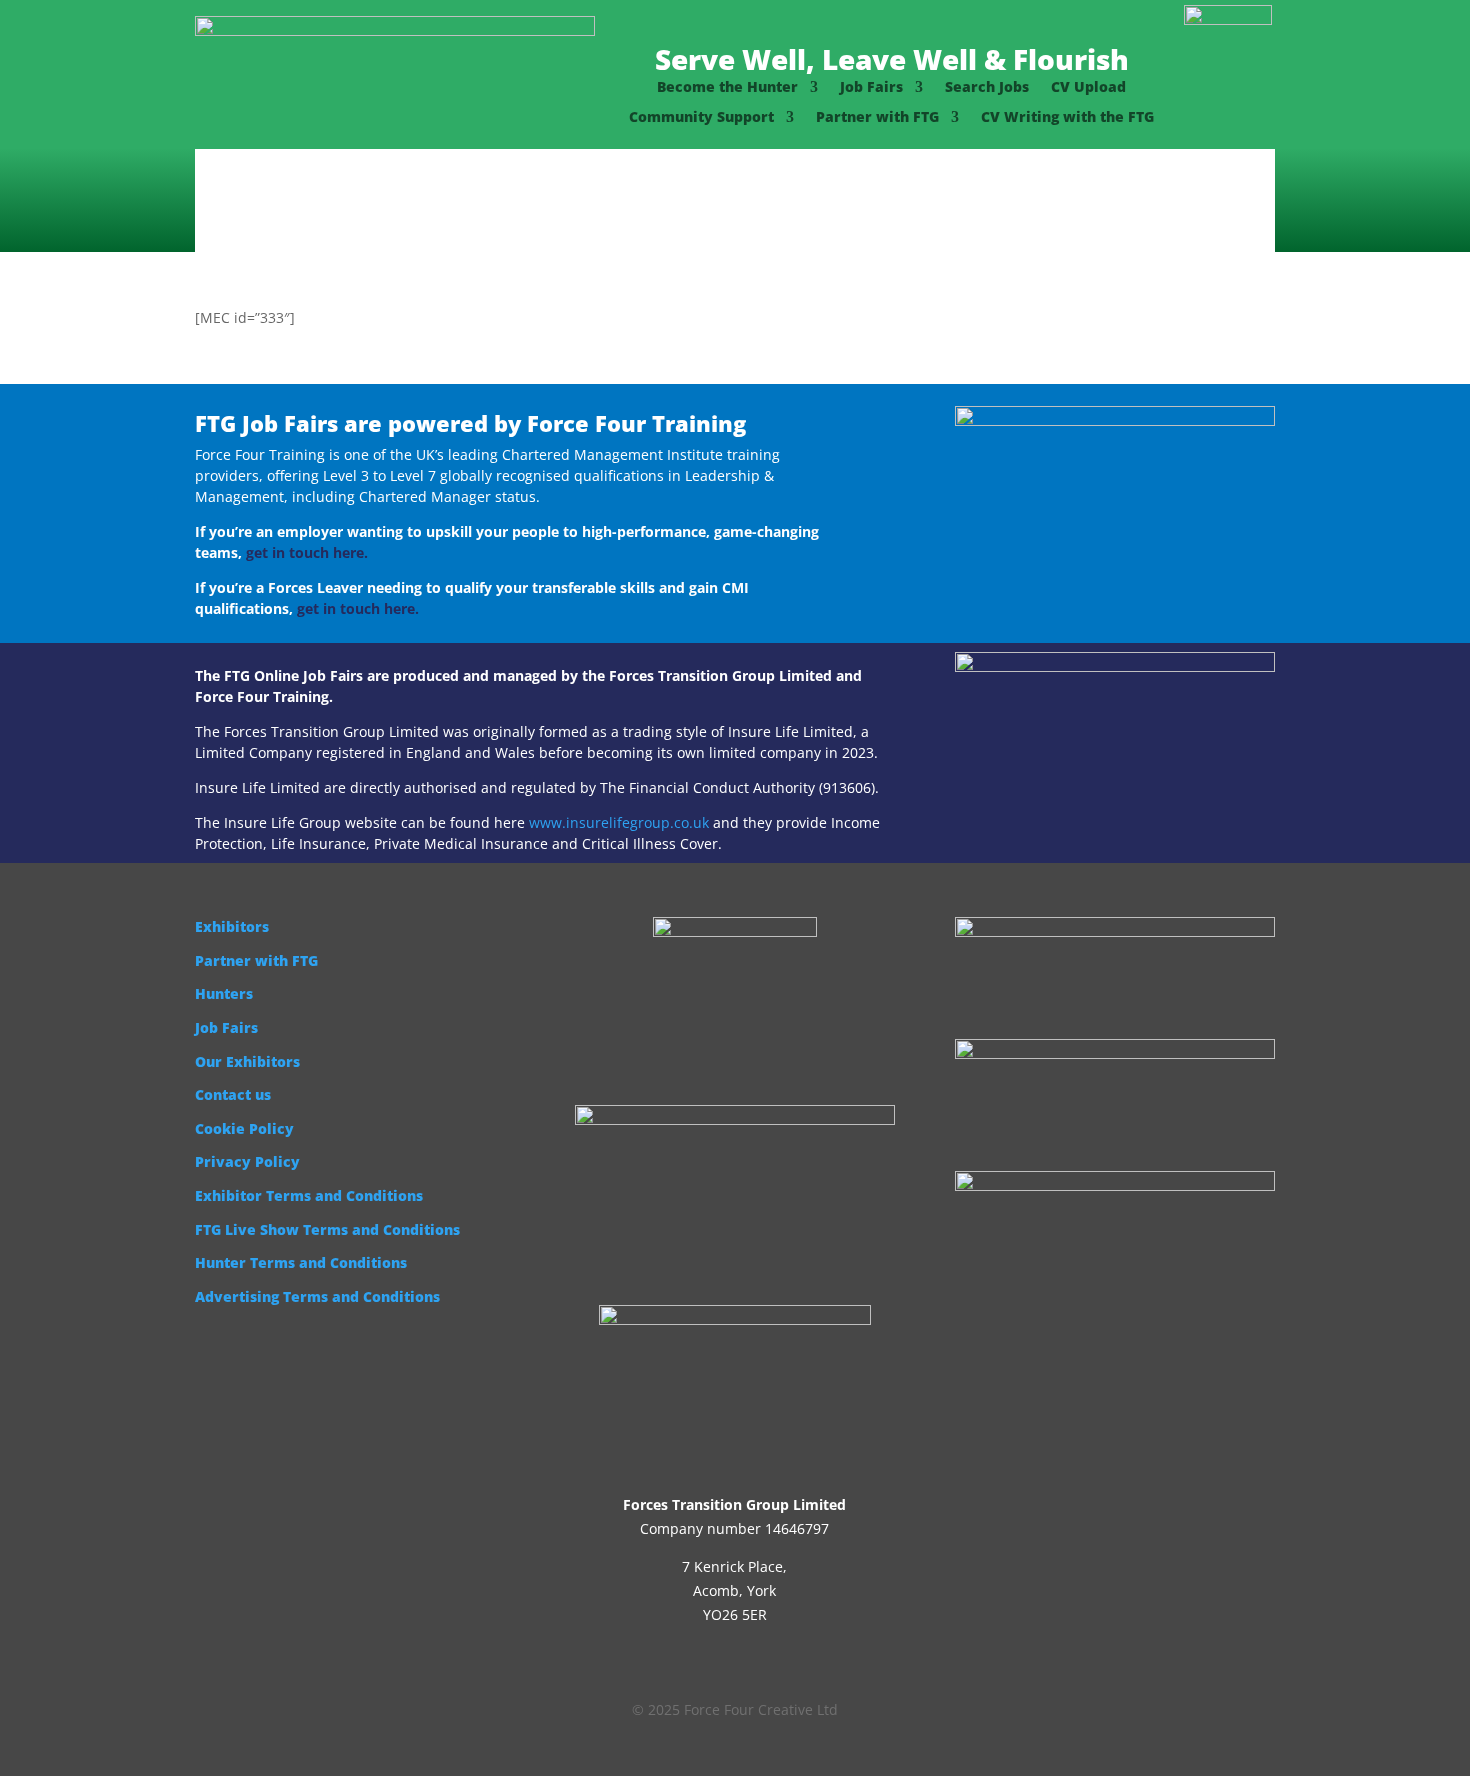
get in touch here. (307, 552)
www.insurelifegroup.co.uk (619, 822)
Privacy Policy (247, 1161)
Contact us (233, 1094)
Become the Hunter (727, 88)
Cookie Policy (244, 1128)
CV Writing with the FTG (1067, 118)
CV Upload (1088, 88)
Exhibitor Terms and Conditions (309, 1195)
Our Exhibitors (247, 1061)
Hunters (224, 993)
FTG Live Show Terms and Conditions (327, 1229)
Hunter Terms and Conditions (301, 1262)
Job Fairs (871, 88)
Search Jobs (987, 88)
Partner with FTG (877, 118)
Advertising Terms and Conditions (317, 1296)
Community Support (701, 118)
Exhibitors (232, 926)
